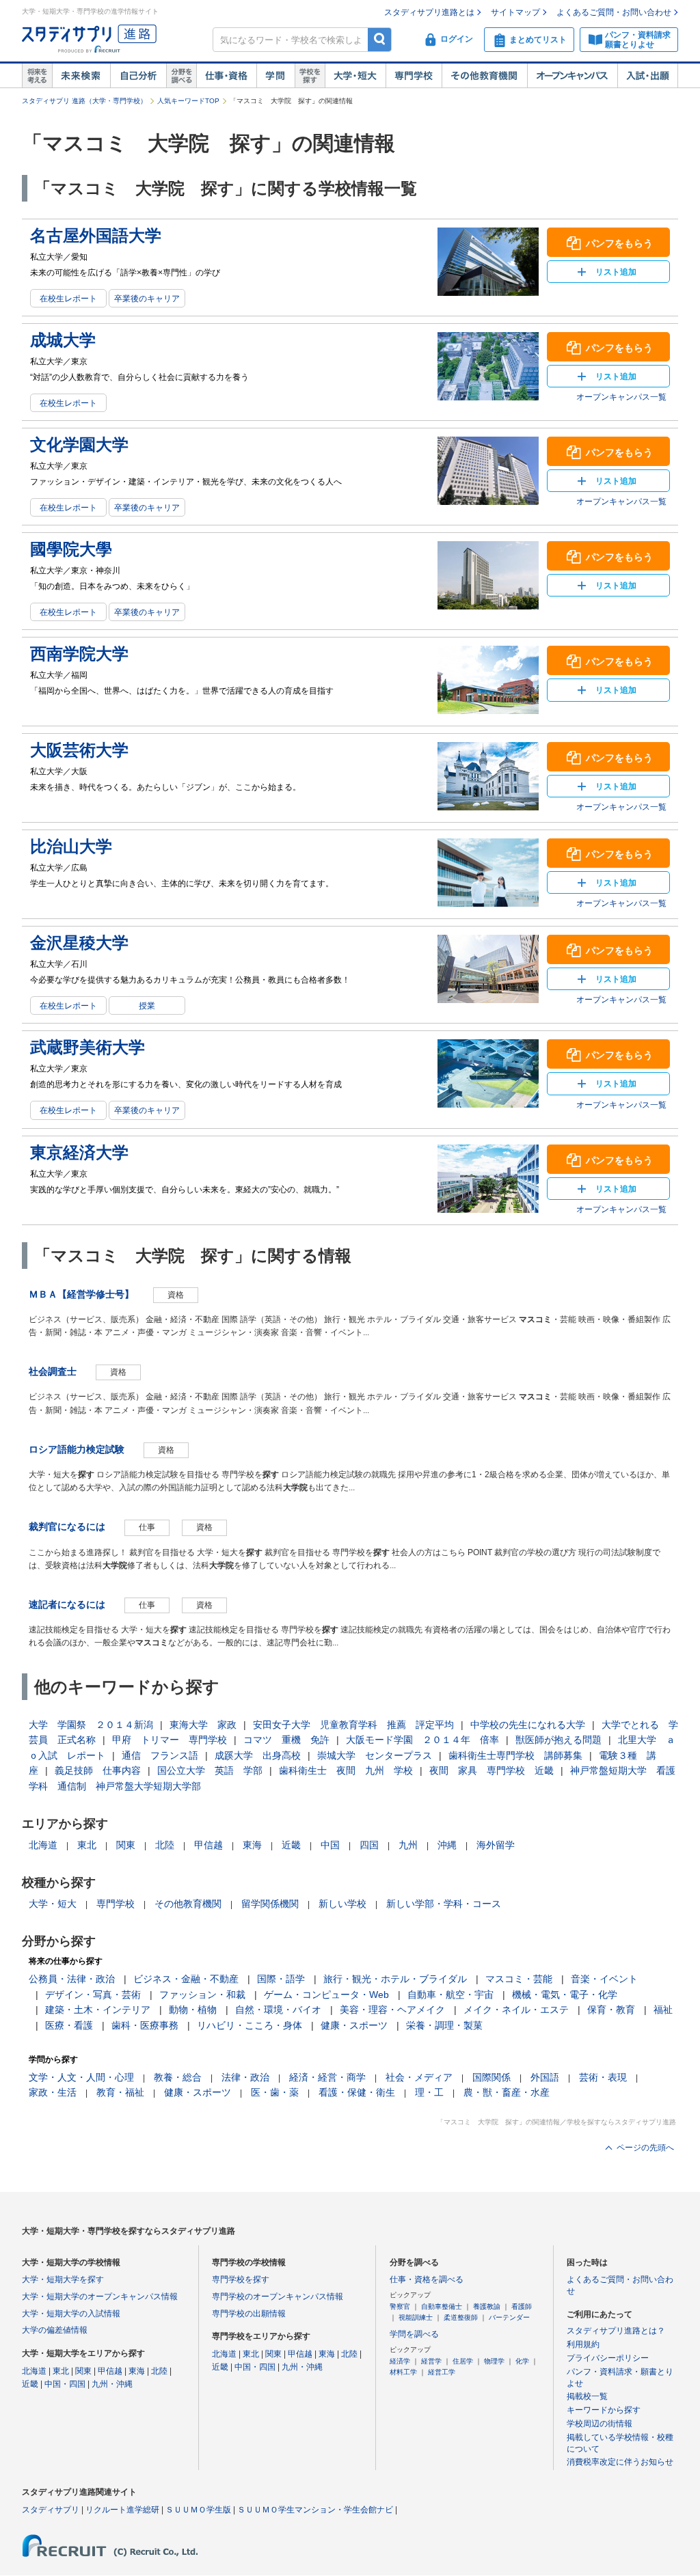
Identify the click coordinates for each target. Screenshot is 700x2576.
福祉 (663, 2010)
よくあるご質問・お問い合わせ (614, 12)
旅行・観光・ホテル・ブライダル (395, 1979)
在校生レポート (68, 299)
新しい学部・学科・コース (444, 1904)
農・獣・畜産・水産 (507, 2092)
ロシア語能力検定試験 (77, 1449)
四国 (369, 1845)
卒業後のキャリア (147, 299)
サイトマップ (515, 12)
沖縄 (447, 1845)
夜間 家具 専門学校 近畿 (492, 1770)
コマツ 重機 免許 (286, 1740)
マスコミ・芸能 (519, 1979)
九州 (408, 1845)
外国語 (545, 2077)
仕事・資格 (226, 76)
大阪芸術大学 (79, 750)
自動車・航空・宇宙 (450, 1995)
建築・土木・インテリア (98, 2010)
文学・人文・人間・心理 (81, 2077)
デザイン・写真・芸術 (93, 1995)
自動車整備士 (442, 2306)
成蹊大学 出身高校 (258, 1755)
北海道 (43, 1845)
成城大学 (63, 340)
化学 (522, 2361)
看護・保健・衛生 (357, 2092)
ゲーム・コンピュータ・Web (326, 1995)
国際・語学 (281, 1979)
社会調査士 (53, 1371)
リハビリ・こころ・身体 (250, 2025)
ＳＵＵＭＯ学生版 (198, 2510)
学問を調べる (414, 2334)
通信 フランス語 (160, 1755)
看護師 (522, 2306)
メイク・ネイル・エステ (516, 2010)
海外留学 (496, 1845)
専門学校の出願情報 (249, 2314)
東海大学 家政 (203, 1725)
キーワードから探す (604, 2410)
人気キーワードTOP (188, 101)
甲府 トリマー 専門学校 (170, 1740)
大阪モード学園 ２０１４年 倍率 (422, 1740)
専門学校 (414, 76)
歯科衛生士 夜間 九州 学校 (346, 1770)
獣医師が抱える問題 (558, 1740)
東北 (87, 1845)
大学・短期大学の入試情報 (71, 2314)
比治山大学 (71, 846)
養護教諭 (487, 2306)
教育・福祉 (120, 2092)
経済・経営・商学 (327, 2077)
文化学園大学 (79, 444)
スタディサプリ (51, 2510)
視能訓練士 (416, 2317)
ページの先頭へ (645, 2148)
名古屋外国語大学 (96, 235)
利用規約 (583, 2344)
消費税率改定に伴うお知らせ (620, 2462)
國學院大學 (71, 549)
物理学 (494, 2361)
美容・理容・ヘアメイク (392, 2010)
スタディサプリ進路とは (429, 12)
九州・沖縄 (112, 2384)
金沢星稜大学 (79, 943)
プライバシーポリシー (608, 2358)
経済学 (400, 2361)
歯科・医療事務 (145, 2025)
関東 (126, 1845)
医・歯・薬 (275, 2092)
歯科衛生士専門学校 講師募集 (515, 1755)
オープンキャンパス (572, 76)
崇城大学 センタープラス (375, 1755)
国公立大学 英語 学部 (210, 1770)
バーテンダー (509, 2317)
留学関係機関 (270, 1904)
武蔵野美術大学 (87, 1047)
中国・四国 (65, 2384)
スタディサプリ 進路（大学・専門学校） (84, 101)
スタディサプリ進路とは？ (616, 2331)
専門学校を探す (241, 2279)
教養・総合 (178, 2077)
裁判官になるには (67, 1526)
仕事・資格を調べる (427, 2279)
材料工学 (403, 2372)
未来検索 (81, 76)
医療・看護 (69, 2025)
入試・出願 (648, 76)
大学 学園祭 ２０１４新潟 (91, 1725)
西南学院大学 (79, 654)
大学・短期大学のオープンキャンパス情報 (100, 2297)
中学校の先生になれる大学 (528, 1725)
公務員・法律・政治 (72, 1979)
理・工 (429, 2092)
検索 (380, 39)
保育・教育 (611, 2010)
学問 (275, 76)
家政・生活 (53, 2092)
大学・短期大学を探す (63, 2279)
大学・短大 (355, 76)
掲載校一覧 (587, 2396)
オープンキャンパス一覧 (621, 397)
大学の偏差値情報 (55, 2330)
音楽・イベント (604, 1979)
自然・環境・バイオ (278, 2010)
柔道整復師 (461, 2317)
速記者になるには (67, 1604)
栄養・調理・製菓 (444, 2025)
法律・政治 (245, 2077)
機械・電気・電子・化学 (565, 1995)
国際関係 (492, 2077)
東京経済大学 (79, 1152)
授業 (147, 1006)
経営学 (431, 2361)
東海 (252, 1845)
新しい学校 (342, 1904)
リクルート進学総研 (122, 2510)
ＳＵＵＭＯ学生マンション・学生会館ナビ (315, 2510)
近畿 (291, 1845)
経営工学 (442, 2372)
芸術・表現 (603, 2077)
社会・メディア (419, 2077)
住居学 (463, 2361)
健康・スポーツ (354, 2025)
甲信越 (208, 1845)
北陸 (165, 1845)
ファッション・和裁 (202, 1995)
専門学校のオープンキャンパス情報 (278, 2297)
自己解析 (138, 76)
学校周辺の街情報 (600, 2424)
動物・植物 (193, 2010)
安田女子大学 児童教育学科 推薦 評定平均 (353, 1725)
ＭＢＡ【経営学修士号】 (81, 1294)
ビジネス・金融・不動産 (186, 1979)
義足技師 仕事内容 (98, 1770)
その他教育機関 (484, 76)
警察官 (400, 2306)
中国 (330, 1845)
